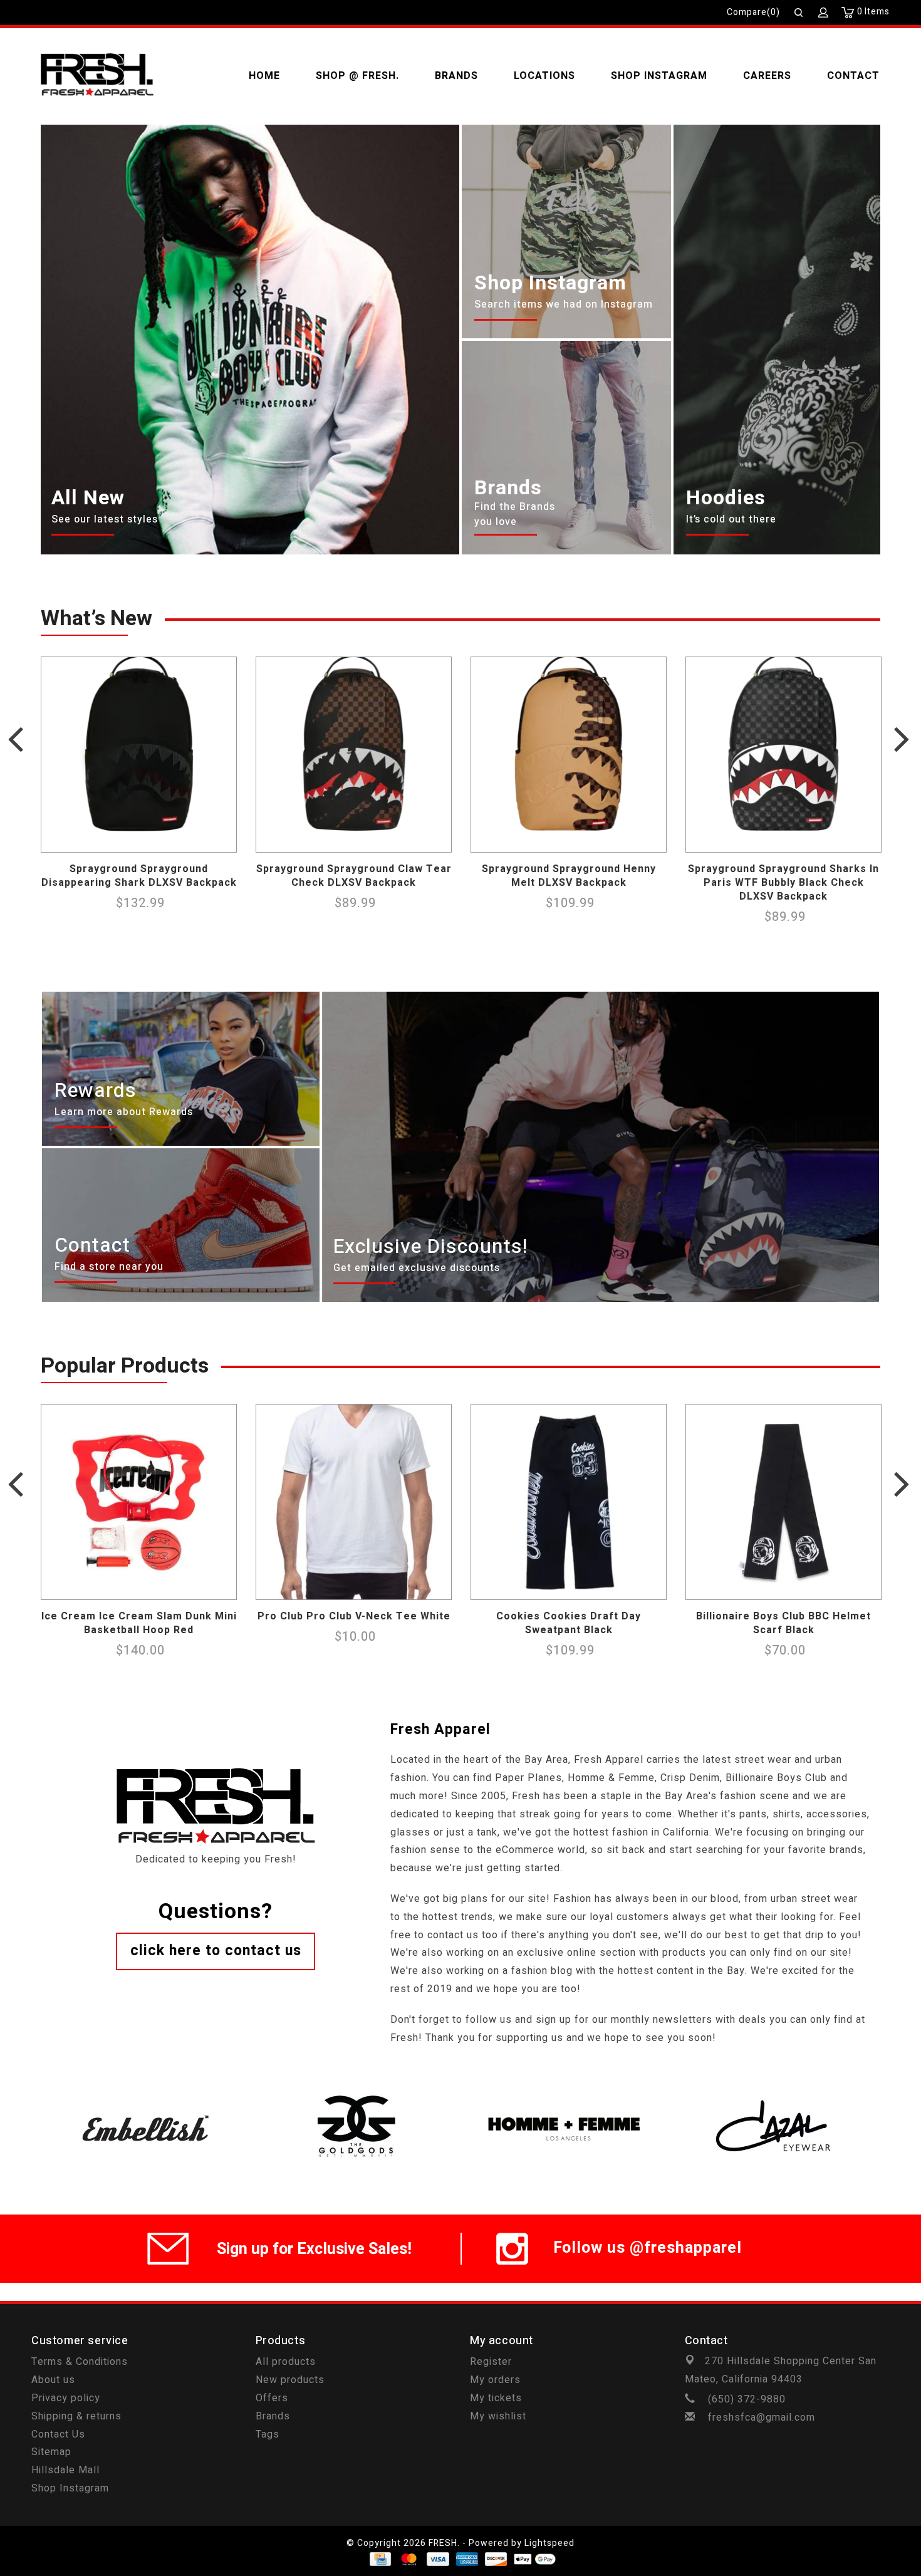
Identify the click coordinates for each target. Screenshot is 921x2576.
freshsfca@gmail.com (762, 2418)
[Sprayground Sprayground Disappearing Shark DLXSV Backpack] (139, 755)
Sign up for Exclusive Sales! (314, 2249)
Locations (544, 76)
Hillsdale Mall (65, 2470)
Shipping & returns (76, 2416)
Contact (853, 76)
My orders (495, 2380)
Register (491, 2362)
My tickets (496, 2398)
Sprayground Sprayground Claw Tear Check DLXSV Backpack (354, 876)
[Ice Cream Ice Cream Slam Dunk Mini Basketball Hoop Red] (139, 1502)
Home (264, 76)
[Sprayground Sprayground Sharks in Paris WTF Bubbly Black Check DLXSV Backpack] (783, 755)
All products (286, 2362)
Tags (268, 2434)
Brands (456, 76)
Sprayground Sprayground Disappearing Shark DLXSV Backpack (139, 876)
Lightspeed (549, 2543)
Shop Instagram (659, 76)
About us (53, 2380)
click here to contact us (216, 1951)
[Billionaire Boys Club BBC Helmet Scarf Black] (783, 1502)
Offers (272, 2398)
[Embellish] (146, 2093)
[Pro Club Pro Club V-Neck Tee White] (354, 1502)
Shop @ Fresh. (357, 76)
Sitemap (51, 2452)
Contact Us (58, 2434)
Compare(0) (753, 12)
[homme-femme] (565, 2093)
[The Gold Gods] (356, 2093)
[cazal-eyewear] (775, 2093)
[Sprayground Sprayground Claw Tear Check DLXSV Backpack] (354, 755)
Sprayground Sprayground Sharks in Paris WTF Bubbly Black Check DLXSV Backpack (783, 883)
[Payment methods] (379, 2559)
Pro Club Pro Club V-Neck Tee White (354, 1616)
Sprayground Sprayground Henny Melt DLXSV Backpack (569, 876)
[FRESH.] (97, 76)
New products (290, 2380)
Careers (767, 76)
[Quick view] (224, 839)
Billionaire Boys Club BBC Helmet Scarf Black (783, 1623)
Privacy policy (66, 2398)
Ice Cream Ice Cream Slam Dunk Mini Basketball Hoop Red (139, 1623)
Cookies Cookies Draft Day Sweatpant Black (569, 1623)
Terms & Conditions (80, 2362)
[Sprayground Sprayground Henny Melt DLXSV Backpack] (569, 755)
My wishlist (498, 2416)
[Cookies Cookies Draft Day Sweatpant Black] (569, 1502)
